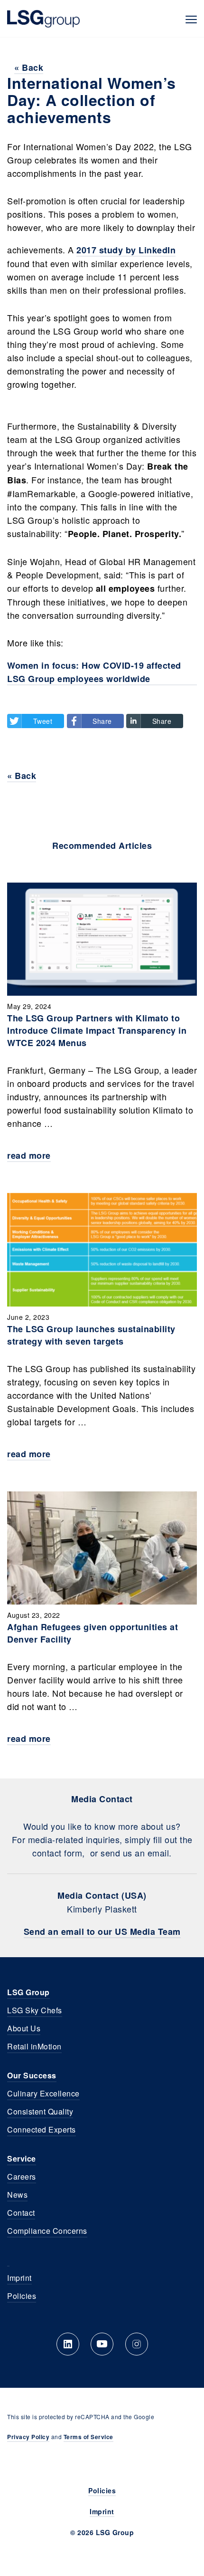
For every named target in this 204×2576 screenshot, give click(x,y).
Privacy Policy (28, 2437)
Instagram (137, 2344)
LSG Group (43, 19)
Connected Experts (42, 2129)
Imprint (19, 2278)
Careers (22, 2177)
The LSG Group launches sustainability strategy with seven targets (91, 1335)
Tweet (43, 721)
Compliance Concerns (47, 2231)
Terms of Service (88, 2437)
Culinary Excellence (43, 2093)
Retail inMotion (34, 2046)
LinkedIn (68, 2344)
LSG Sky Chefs (35, 2010)
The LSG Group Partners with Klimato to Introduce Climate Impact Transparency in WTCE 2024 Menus (97, 1030)
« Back (29, 67)
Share (102, 721)
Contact (21, 2213)
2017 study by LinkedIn (126, 250)
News (17, 2195)
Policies (22, 2296)
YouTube (102, 2344)
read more (29, 1155)
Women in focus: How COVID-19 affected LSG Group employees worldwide (94, 672)
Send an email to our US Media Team (102, 1932)
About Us (24, 2028)
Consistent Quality (40, 2111)
